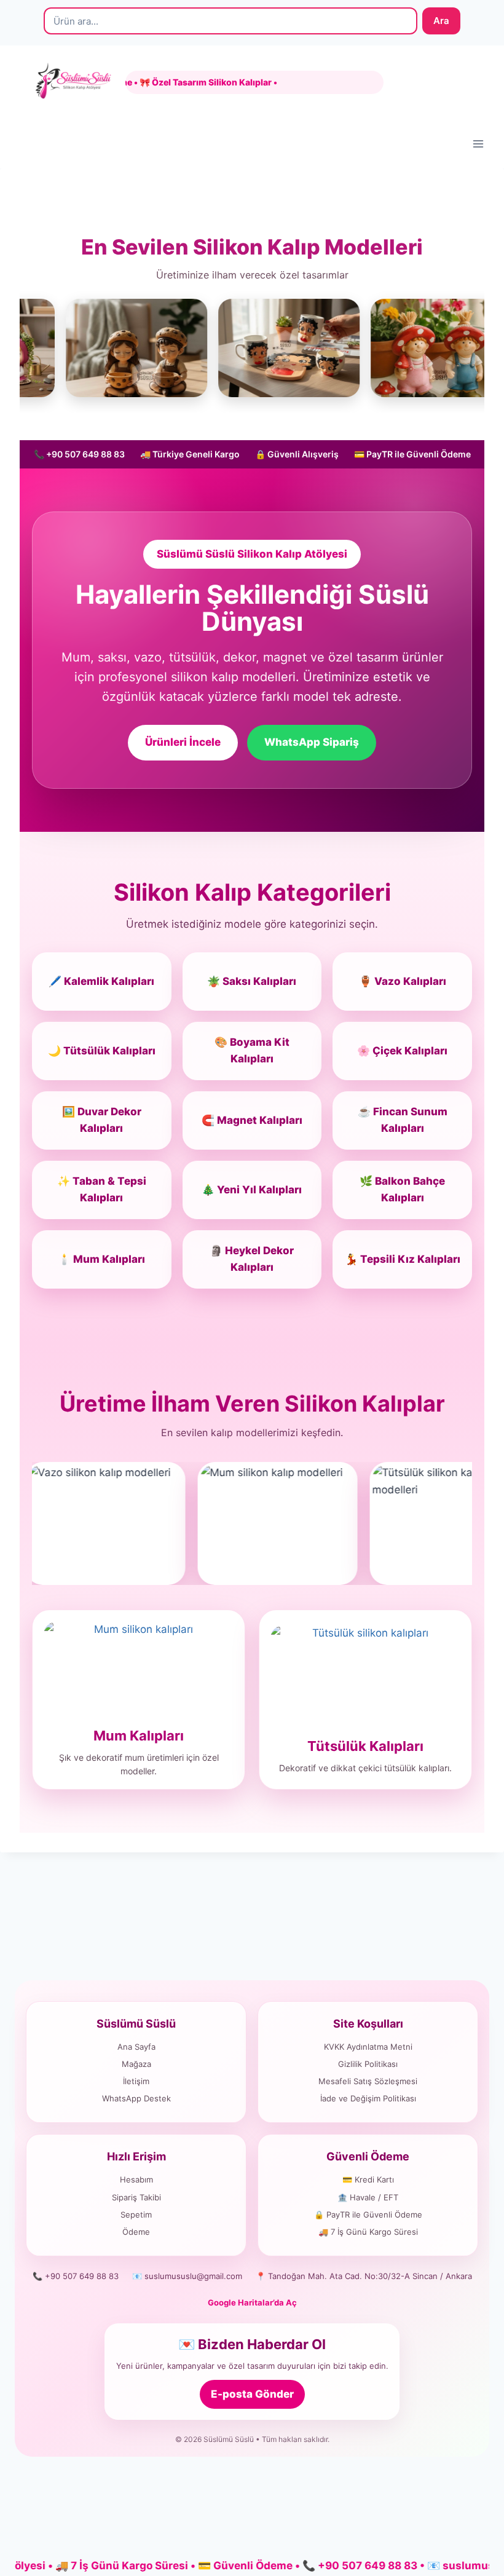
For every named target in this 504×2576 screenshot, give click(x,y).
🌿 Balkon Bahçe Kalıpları (402, 1189)
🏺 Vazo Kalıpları (403, 981)
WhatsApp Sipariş (312, 742)
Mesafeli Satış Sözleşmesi (368, 2081)
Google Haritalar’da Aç (252, 2302)
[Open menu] (478, 144)
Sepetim (136, 2214)
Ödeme (136, 2232)
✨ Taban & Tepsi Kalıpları (102, 1189)
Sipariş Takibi (136, 2197)
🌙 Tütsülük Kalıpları (102, 1051)
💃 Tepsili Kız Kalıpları (403, 1259)
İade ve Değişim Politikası (368, 2098)
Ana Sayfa (136, 2047)
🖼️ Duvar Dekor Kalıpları (102, 1120)
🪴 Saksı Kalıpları (252, 981)
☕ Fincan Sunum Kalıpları (403, 1120)
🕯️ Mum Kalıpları (101, 1259)
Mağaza (136, 2064)
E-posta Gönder (252, 2394)
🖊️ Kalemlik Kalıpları (101, 981)
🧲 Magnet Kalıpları (252, 1120)
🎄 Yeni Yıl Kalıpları (252, 1190)
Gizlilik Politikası (368, 2064)
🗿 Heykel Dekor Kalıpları (252, 1259)
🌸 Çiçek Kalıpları (402, 1051)
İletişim (136, 2081)
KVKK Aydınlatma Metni (368, 2047)
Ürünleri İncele (183, 742)
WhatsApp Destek (136, 2098)
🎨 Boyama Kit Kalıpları (252, 1050)
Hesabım (136, 2179)
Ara (441, 21)
